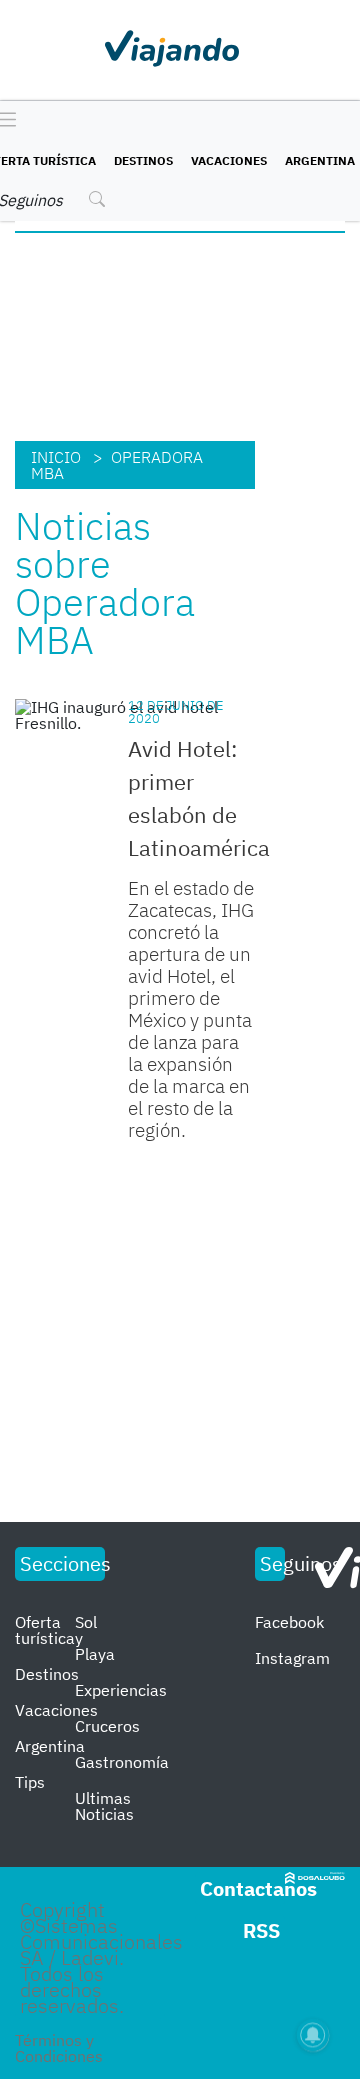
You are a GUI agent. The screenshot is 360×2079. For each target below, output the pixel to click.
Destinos (143, 160)
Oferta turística (45, 1630)
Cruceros (107, 1726)
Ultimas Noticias (104, 1806)
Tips (30, 1782)
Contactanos (258, 1888)
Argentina (320, 160)
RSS (261, 1930)
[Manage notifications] (313, 2035)
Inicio (56, 457)
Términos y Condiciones (59, 2048)
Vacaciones (229, 160)
